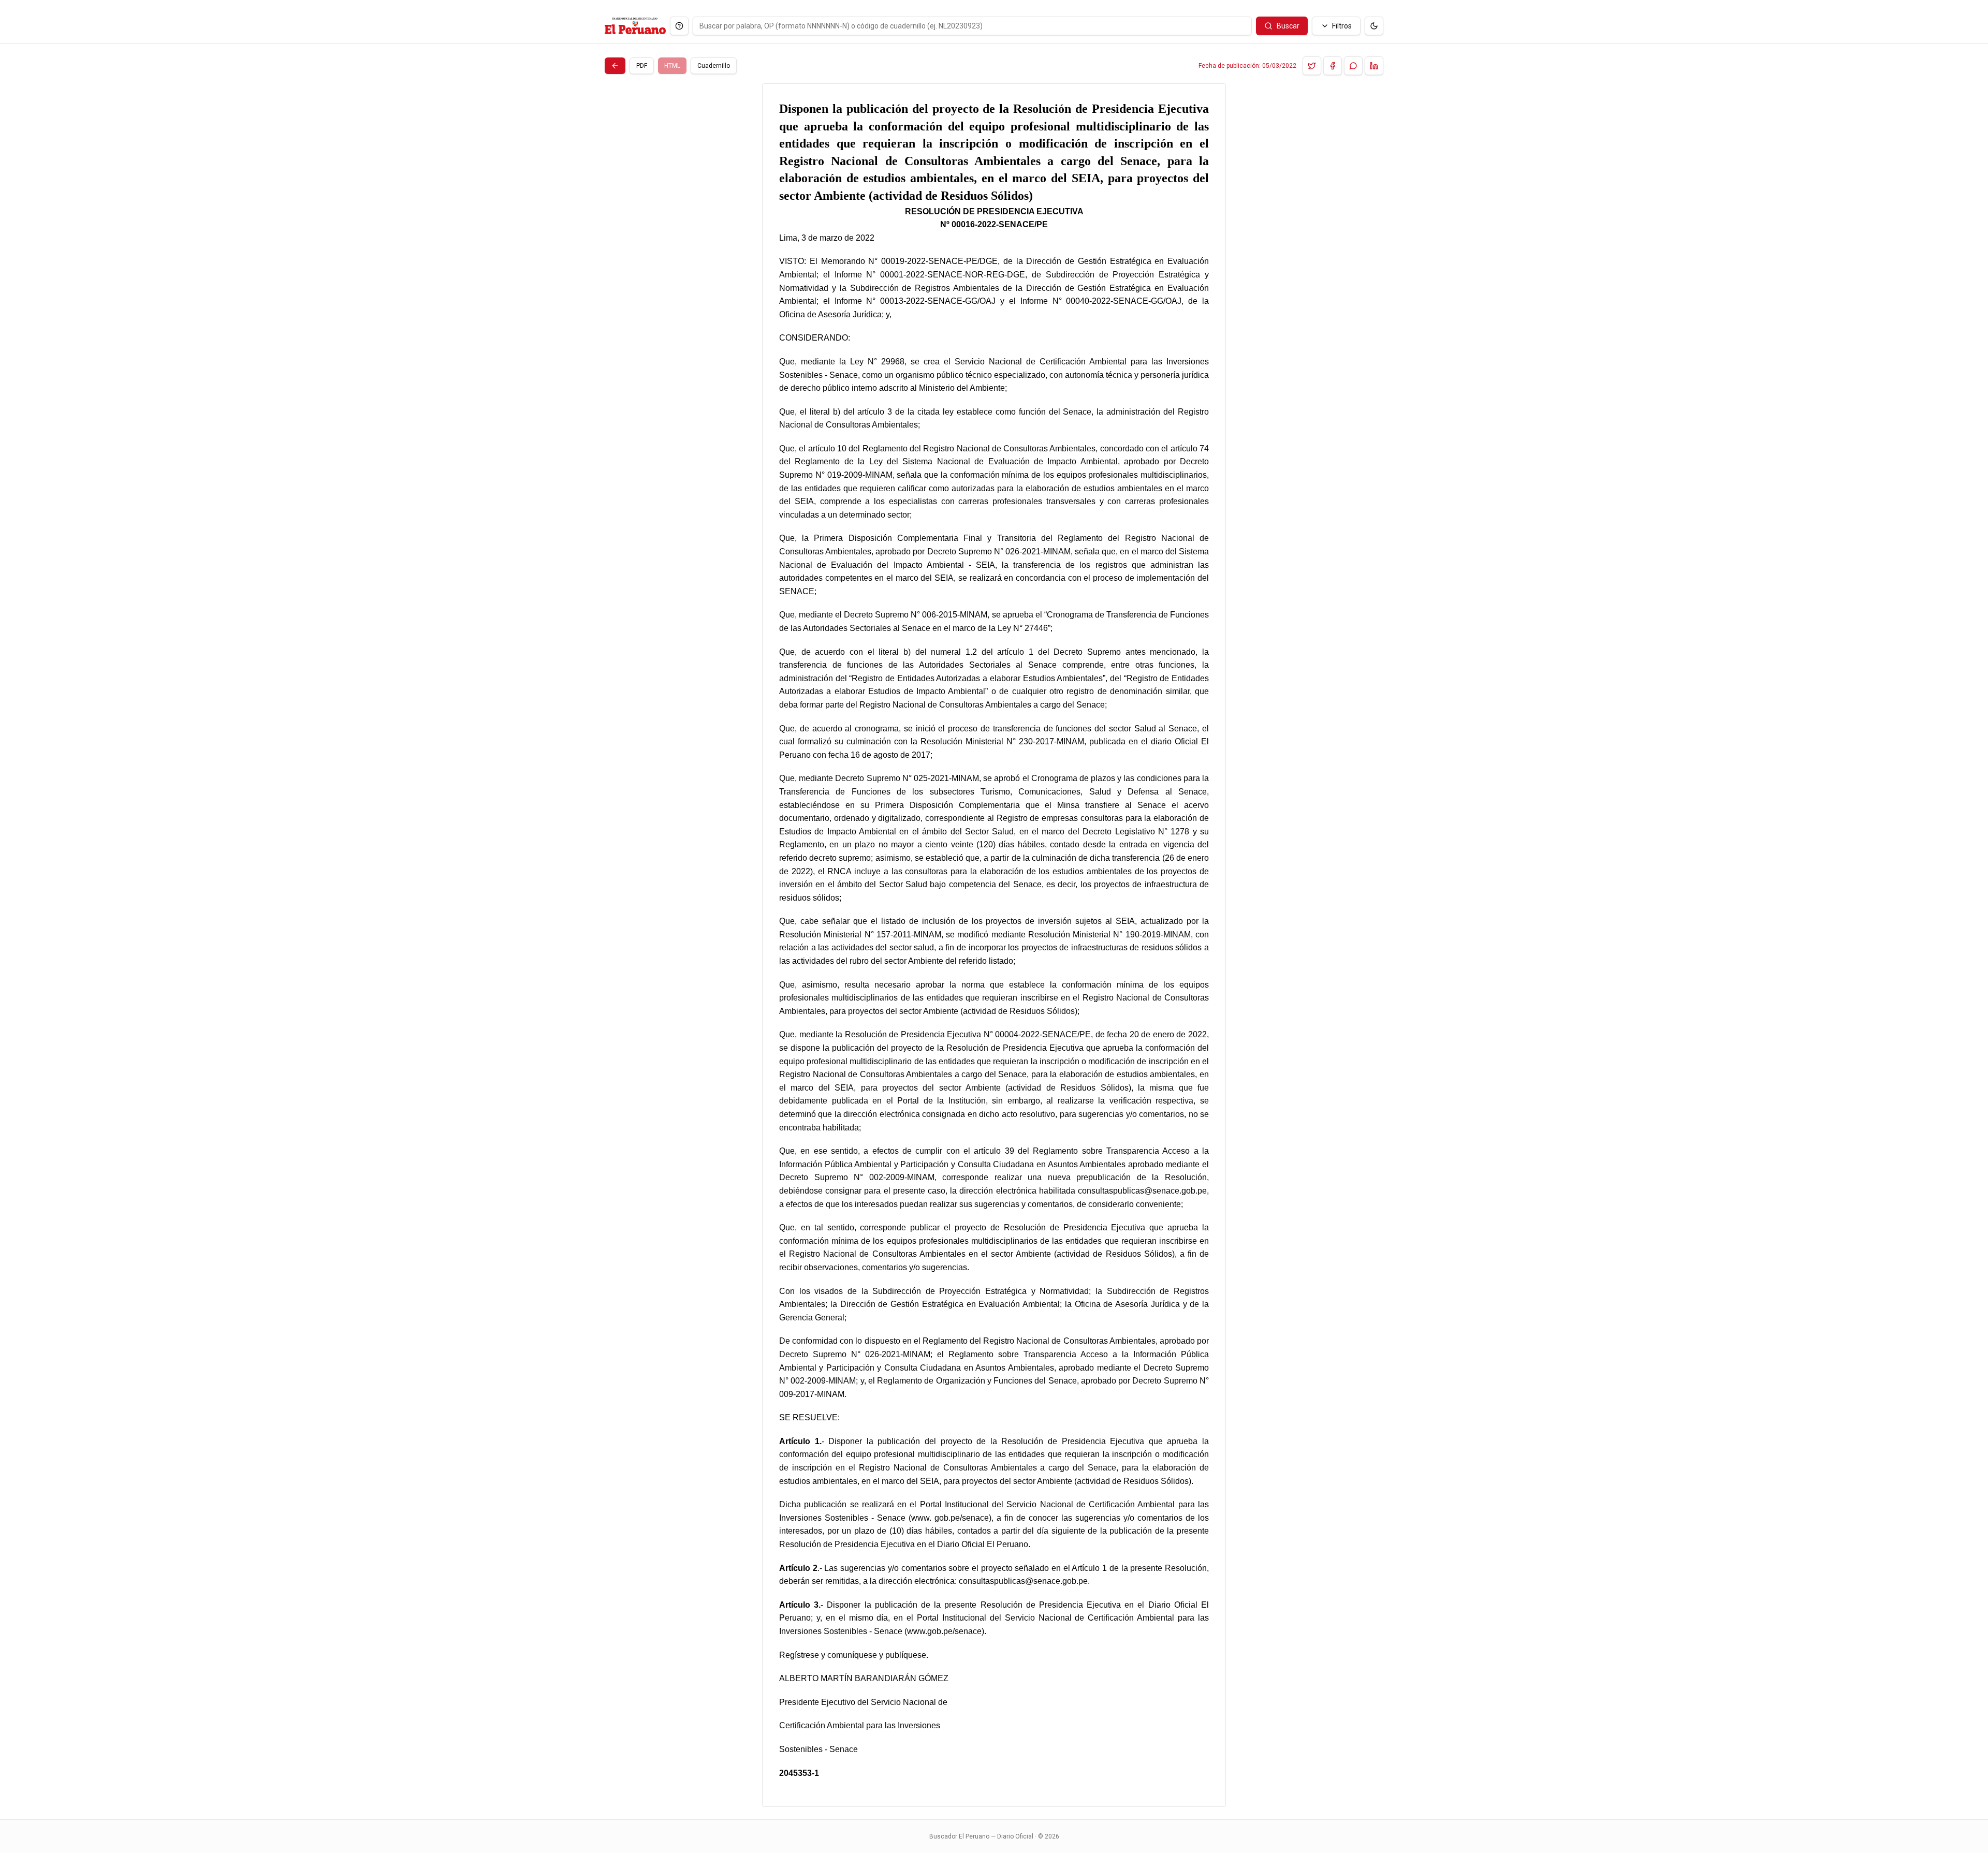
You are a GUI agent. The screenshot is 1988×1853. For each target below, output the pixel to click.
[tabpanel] (994, 945)
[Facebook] (1333, 66)
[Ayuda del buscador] (679, 26)
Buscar (1288, 26)
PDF (642, 66)
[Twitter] (1312, 66)
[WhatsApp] (1353, 66)
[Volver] (615, 66)
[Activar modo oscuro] (1374, 26)
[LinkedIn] (1374, 66)
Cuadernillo (714, 66)
